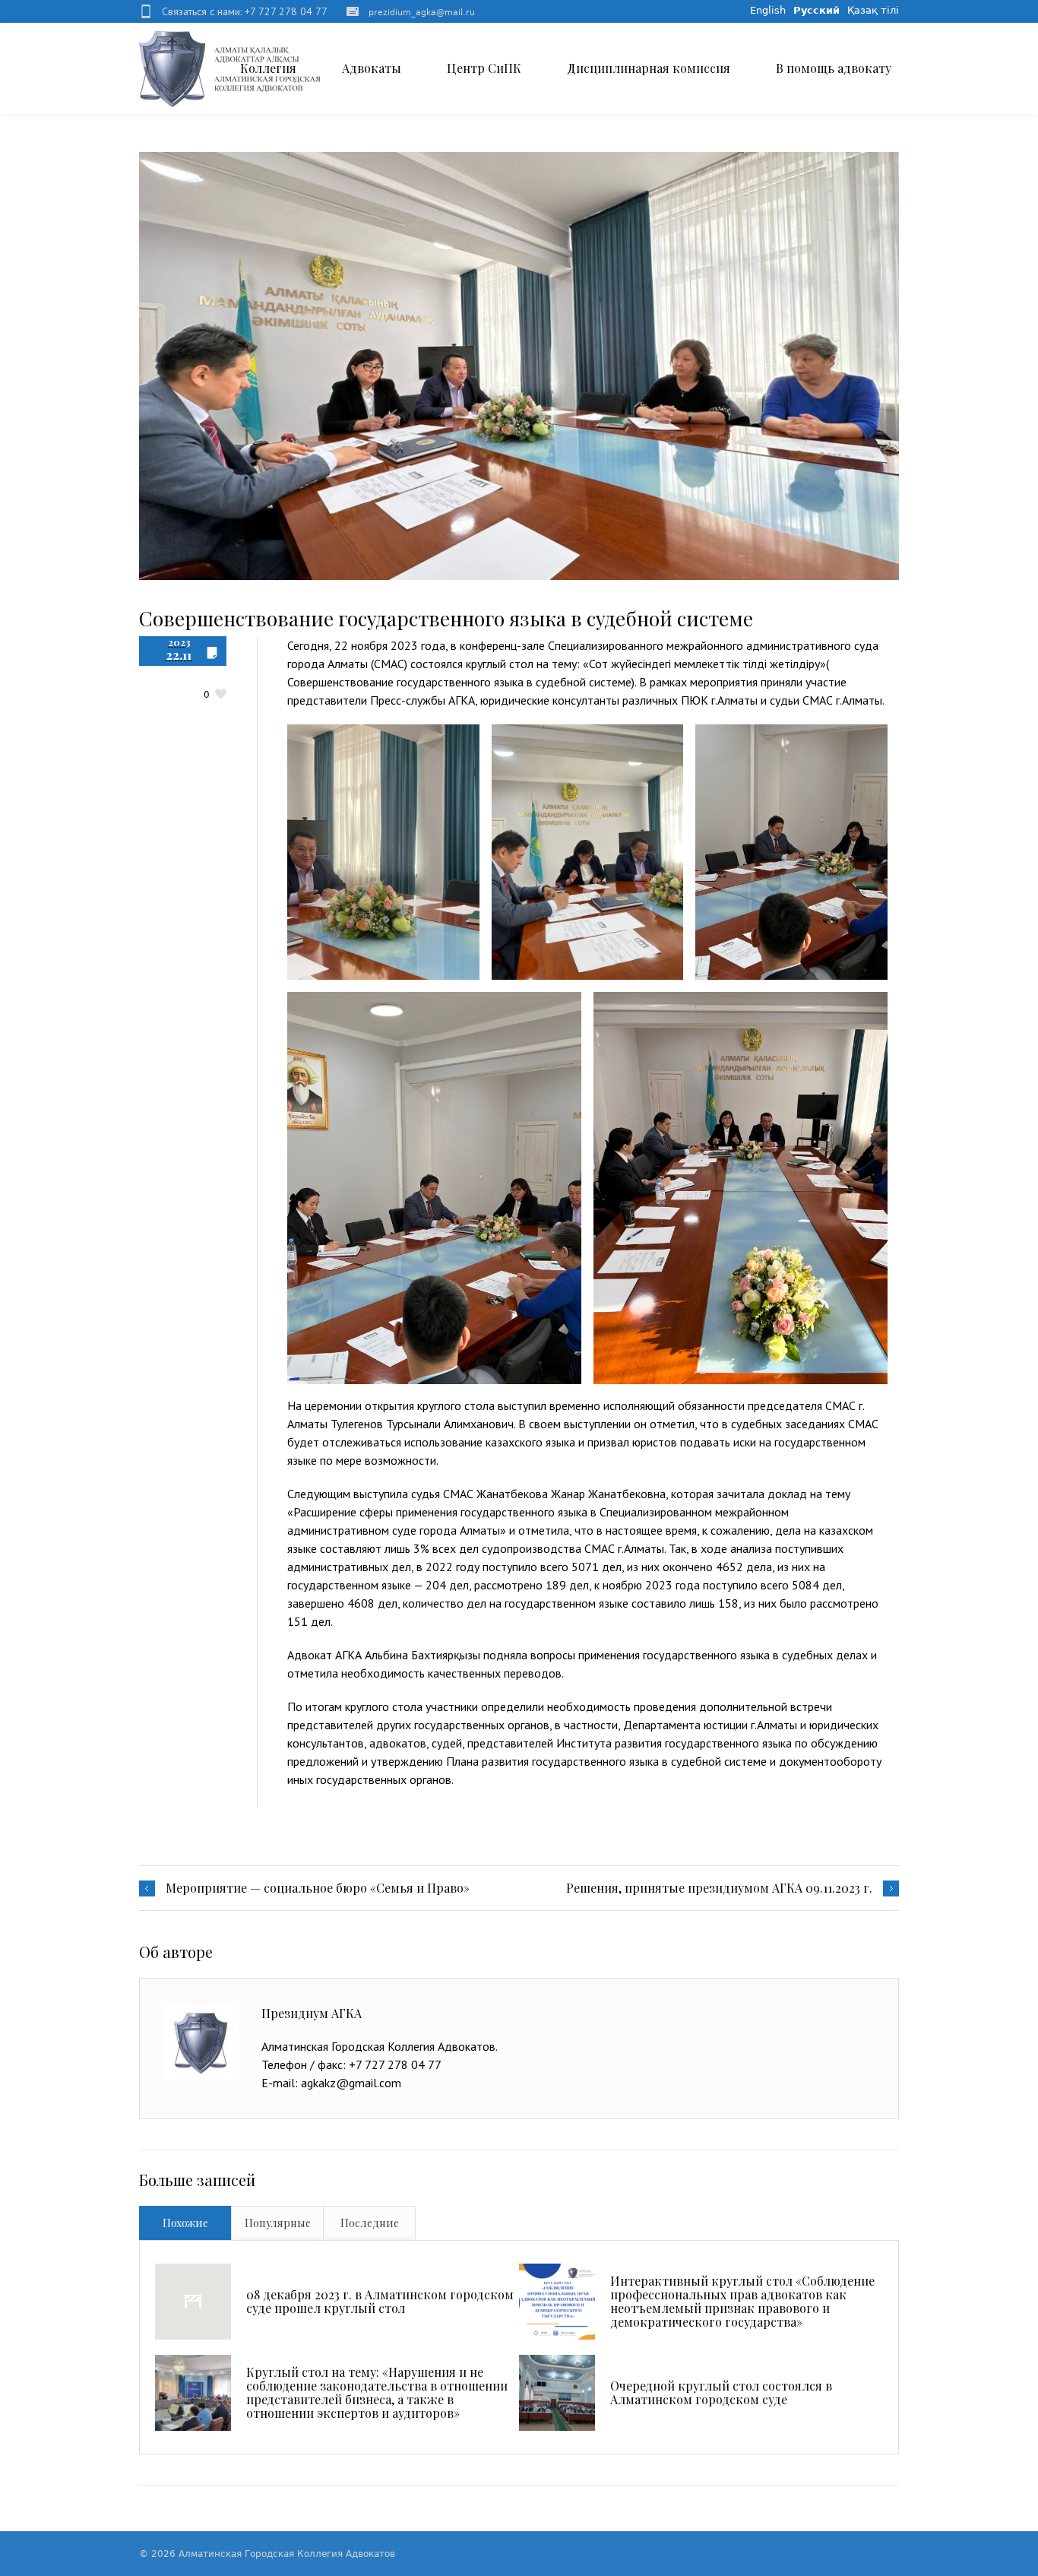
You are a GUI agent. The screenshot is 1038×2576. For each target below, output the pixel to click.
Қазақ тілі (873, 10)
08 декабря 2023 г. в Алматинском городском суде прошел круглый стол (380, 2301)
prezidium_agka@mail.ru (422, 13)
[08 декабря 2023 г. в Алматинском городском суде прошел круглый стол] (193, 2302)
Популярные (278, 2223)
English (768, 10)
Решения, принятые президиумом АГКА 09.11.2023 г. (719, 1888)
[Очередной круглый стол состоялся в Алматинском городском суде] (557, 2393)
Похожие (185, 2223)
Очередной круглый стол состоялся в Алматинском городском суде (721, 2392)
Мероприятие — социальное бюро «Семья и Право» (318, 1888)
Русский (816, 10)
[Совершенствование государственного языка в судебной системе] (519, 366)
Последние (370, 2223)
